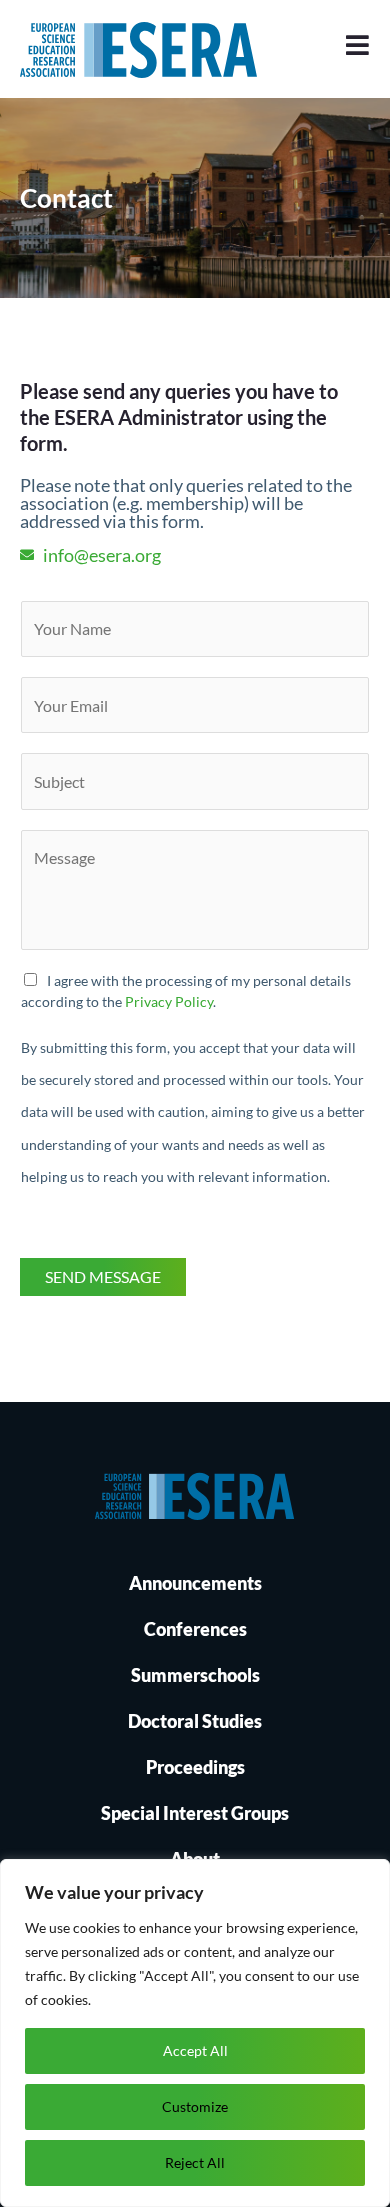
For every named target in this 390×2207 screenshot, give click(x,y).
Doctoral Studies (195, 1721)
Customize (195, 2106)
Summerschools (195, 1675)
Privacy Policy (169, 1001)
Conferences (195, 1629)
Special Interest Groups (195, 1813)
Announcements (195, 1583)
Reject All (195, 2162)
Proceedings (195, 1767)
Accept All (195, 2050)
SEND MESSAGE (103, 1276)
